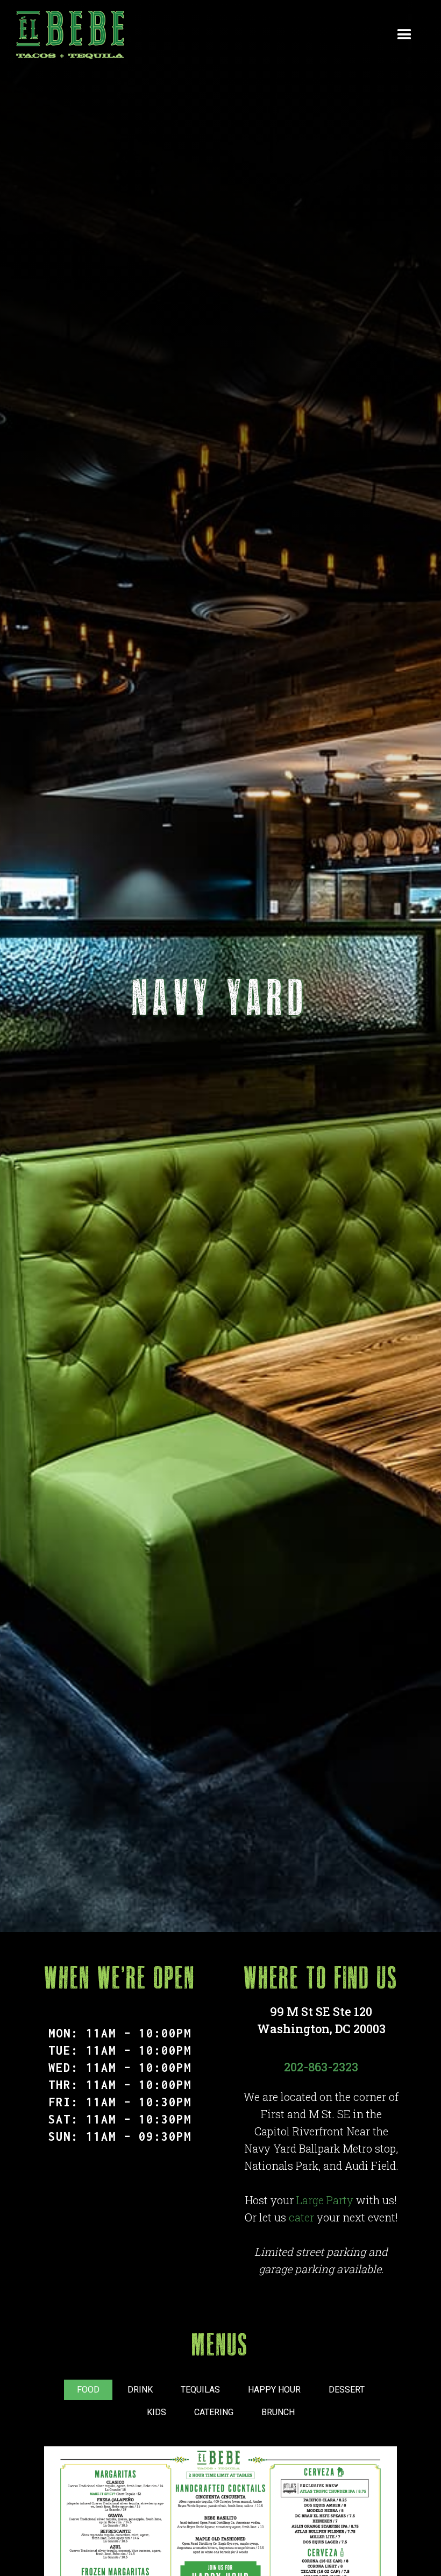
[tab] (88, 2390)
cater (301, 2217)
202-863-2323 (321, 2067)
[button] (404, 35)
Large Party (325, 2200)
